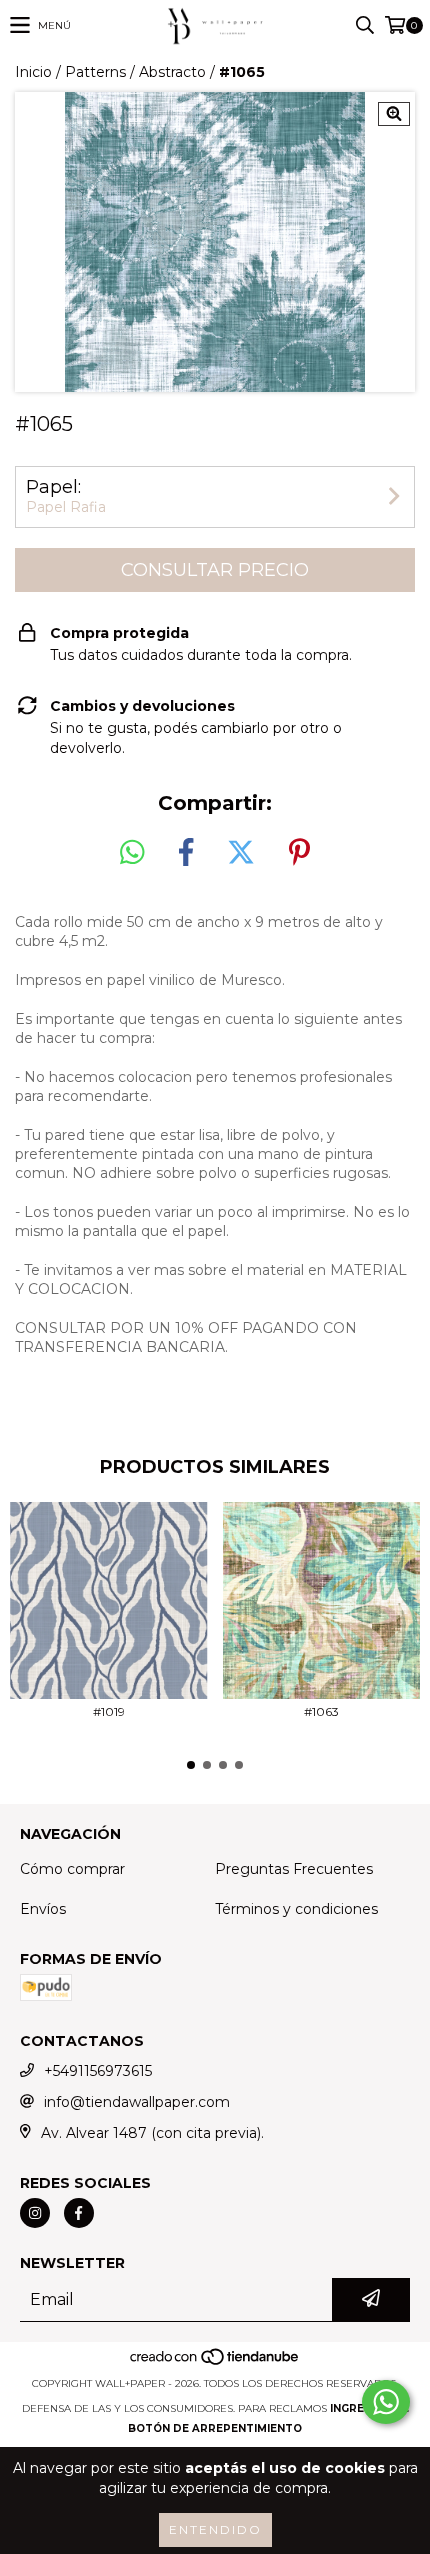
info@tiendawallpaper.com (137, 2102)
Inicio (33, 72)
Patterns (95, 72)
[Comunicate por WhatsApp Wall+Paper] (386, 2402)
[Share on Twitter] (241, 853)
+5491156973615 (98, 2071)
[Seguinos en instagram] (35, 2213)
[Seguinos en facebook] (79, 2213)
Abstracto (172, 72)
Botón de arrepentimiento (215, 2428)
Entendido (215, 2529)
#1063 (321, 1711)
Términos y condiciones (296, 1909)
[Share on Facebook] (186, 853)
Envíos (43, 1909)
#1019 (109, 1711)
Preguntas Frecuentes (294, 1869)
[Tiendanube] (215, 2363)
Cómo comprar (72, 1869)
